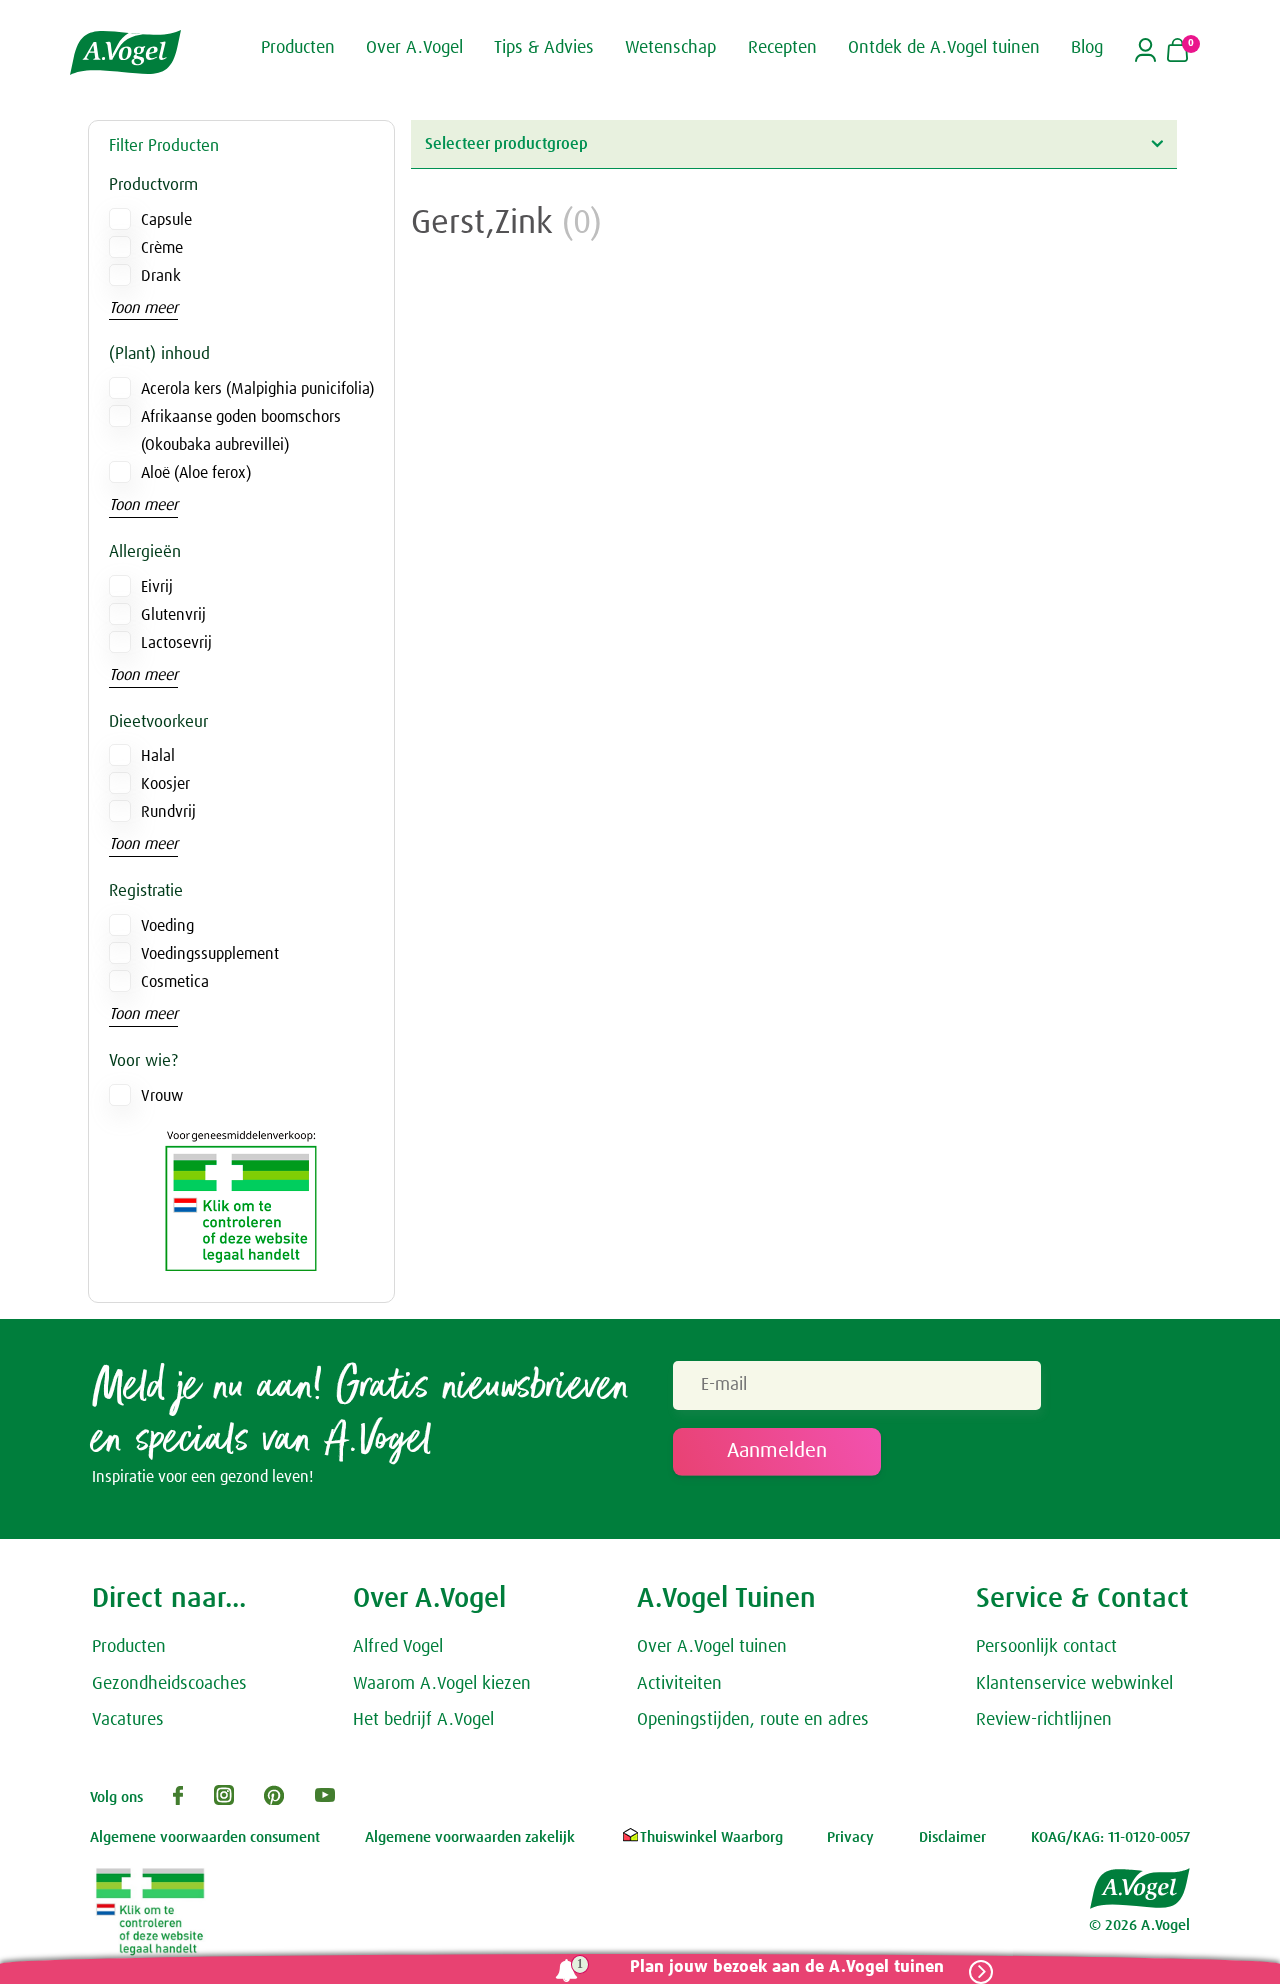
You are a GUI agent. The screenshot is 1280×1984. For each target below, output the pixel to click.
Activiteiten (679, 1684)
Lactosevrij (176, 643)
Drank (161, 276)
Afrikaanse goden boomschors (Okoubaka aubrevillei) (241, 431)
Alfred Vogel (398, 1647)
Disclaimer (952, 1837)
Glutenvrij (173, 615)
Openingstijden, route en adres (753, 1720)
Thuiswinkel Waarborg (711, 1837)
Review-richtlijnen (1044, 1720)
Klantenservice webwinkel (1074, 1684)
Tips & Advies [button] (544, 48)
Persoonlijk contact (1046, 1647)
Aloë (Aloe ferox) (196, 473)
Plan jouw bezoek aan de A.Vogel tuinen (787, 1967)
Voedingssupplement (210, 954)
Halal (158, 756)
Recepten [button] (782, 48)
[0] (1177, 52)
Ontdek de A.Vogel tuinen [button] (944, 48)
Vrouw (162, 1096)
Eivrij (157, 587)
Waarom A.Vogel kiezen (442, 1684)
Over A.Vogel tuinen (712, 1647)
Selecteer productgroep (506, 144)
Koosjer (165, 784)
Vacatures (128, 1720)
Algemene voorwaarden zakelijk (470, 1837)
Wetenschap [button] (670, 48)
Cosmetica (175, 982)
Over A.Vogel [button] (414, 48)
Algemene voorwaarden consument (205, 1837)
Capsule (166, 220)
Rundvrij (168, 812)
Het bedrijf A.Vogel (423, 1720)
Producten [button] (298, 48)
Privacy (850, 1837)
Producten (129, 1647)
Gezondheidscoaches (169, 1684)
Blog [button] (1087, 48)
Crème (162, 248)
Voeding (167, 926)
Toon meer (143, 308)
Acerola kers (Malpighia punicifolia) (257, 389)
